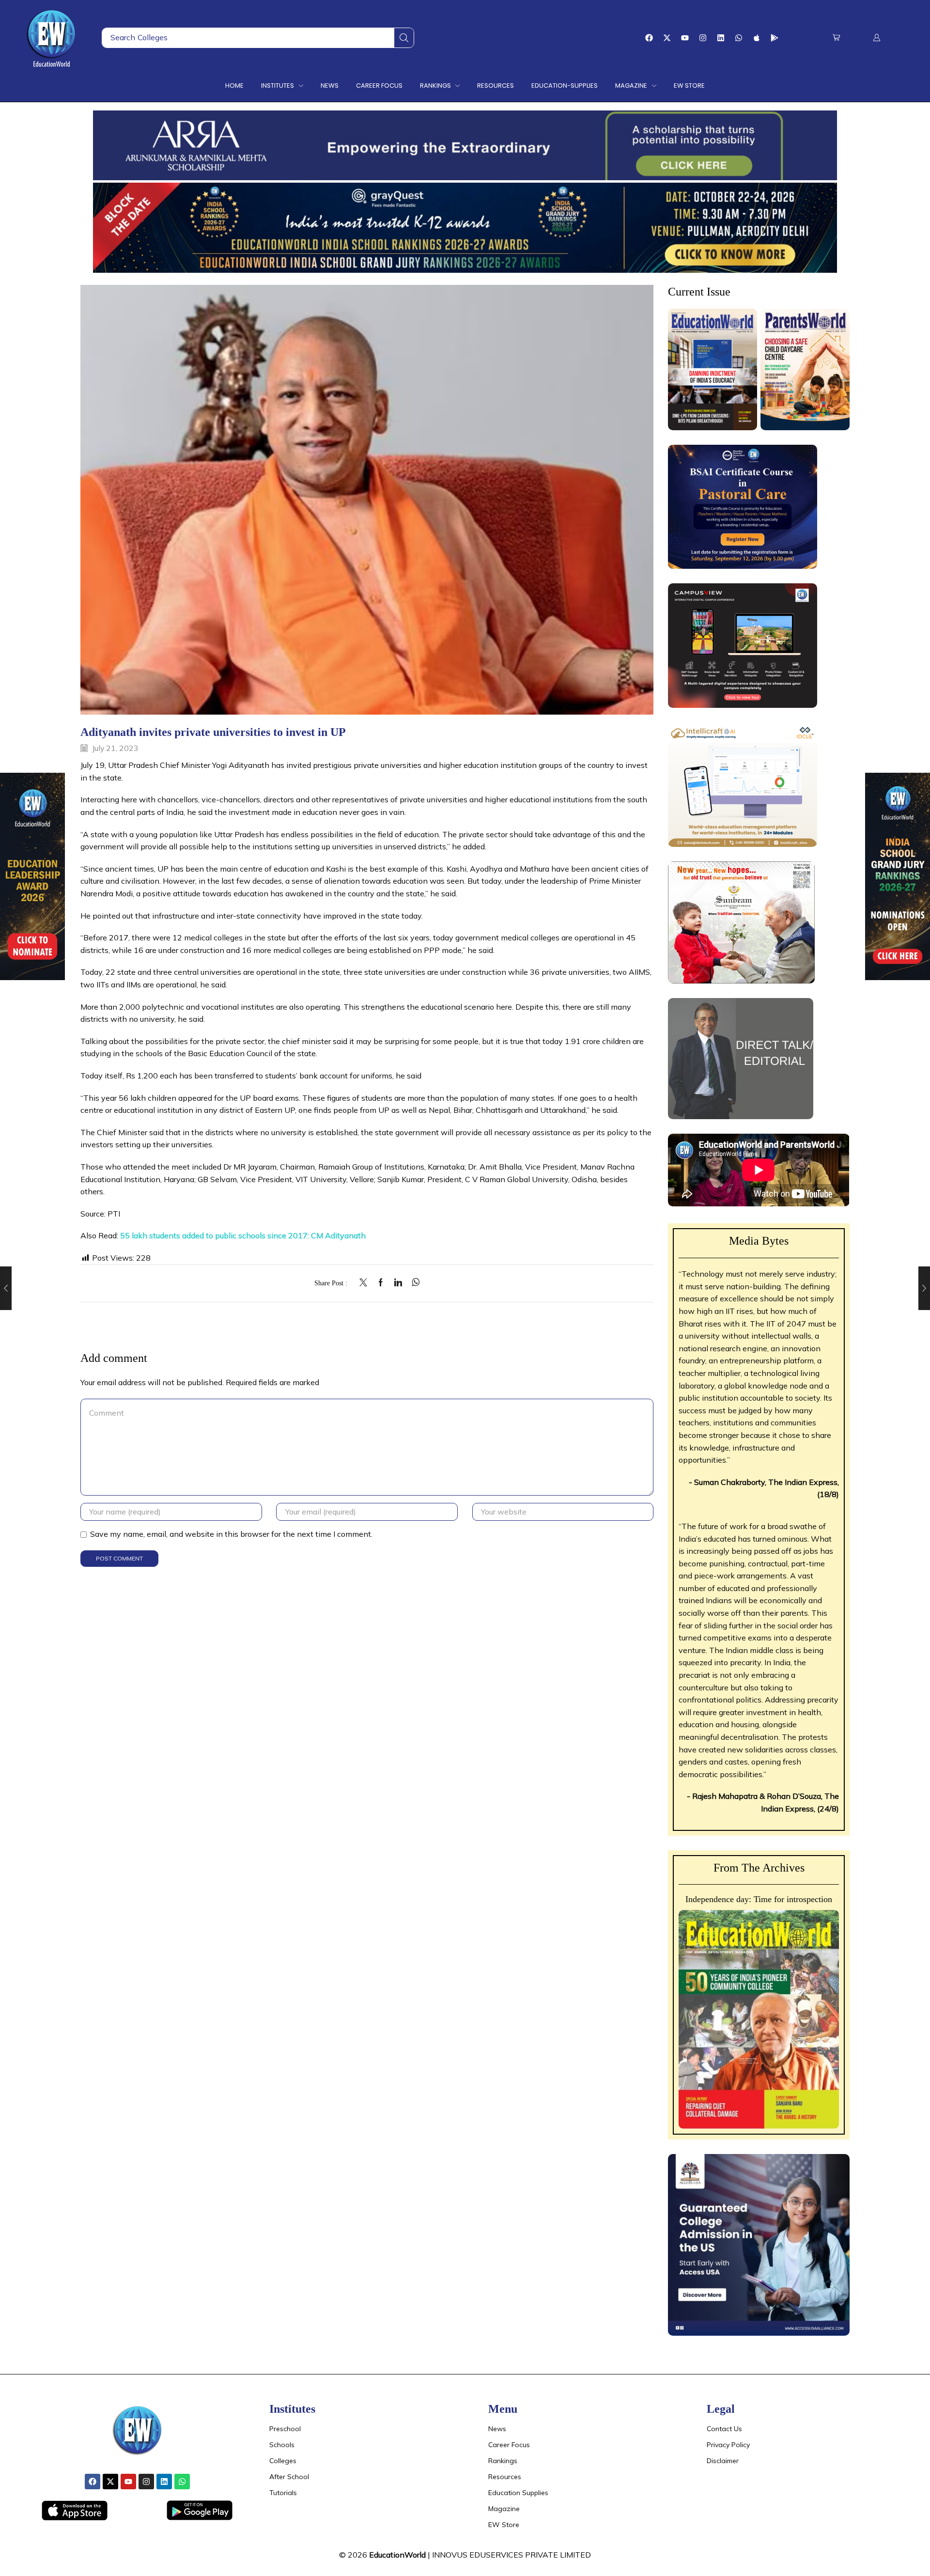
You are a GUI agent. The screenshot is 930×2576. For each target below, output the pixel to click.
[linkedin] (398, 1283)
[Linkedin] (721, 38)
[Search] (404, 38)
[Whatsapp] (739, 38)
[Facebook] (649, 38)
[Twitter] (366, 1283)
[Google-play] (775, 38)
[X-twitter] (667, 38)
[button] (836, 38)
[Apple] (757, 38)
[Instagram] (703, 38)
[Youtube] (685, 38)
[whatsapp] (413, 1283)
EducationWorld (397, 2555)
